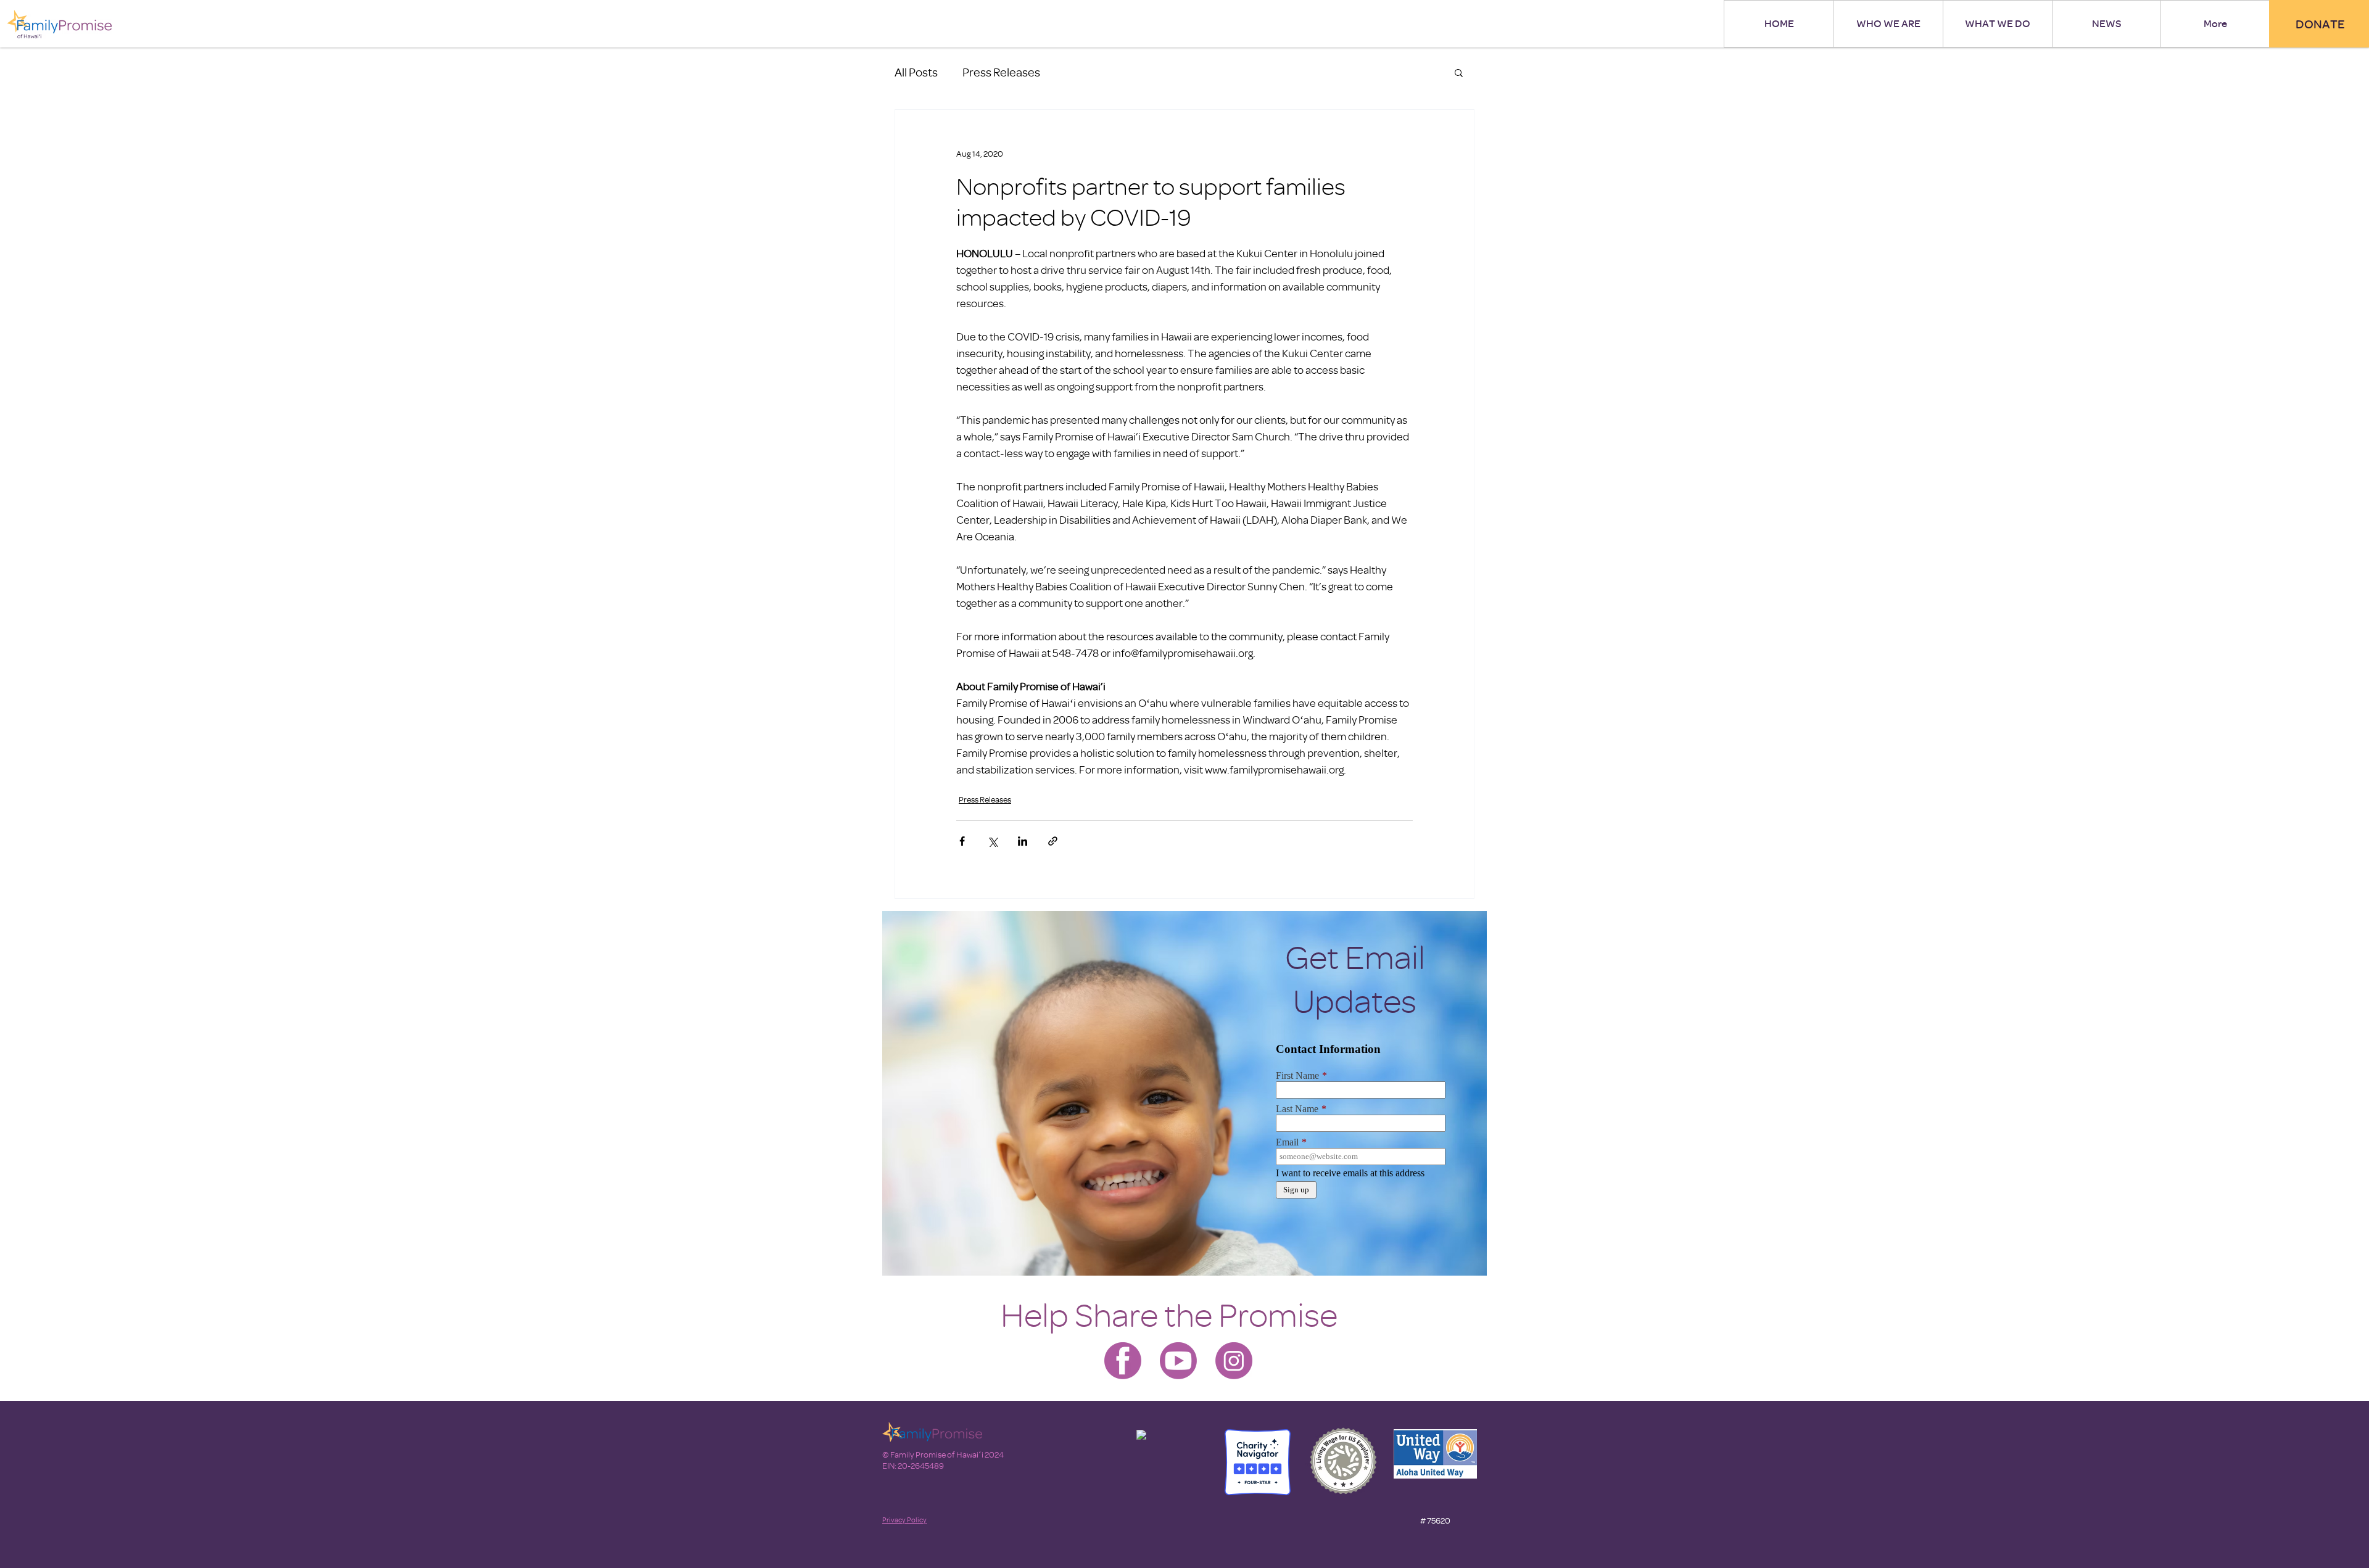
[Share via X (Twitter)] (992, 841)
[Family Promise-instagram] (1234, 1361)
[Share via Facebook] (962, 841)
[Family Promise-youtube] (1178, 1361)
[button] (1459, 72)
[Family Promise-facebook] (1123, 1361)
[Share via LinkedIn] (1023, 841)
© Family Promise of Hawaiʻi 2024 (943, 1454)
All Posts (916, 72)
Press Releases (1001, 72)
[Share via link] (1053, 841)
